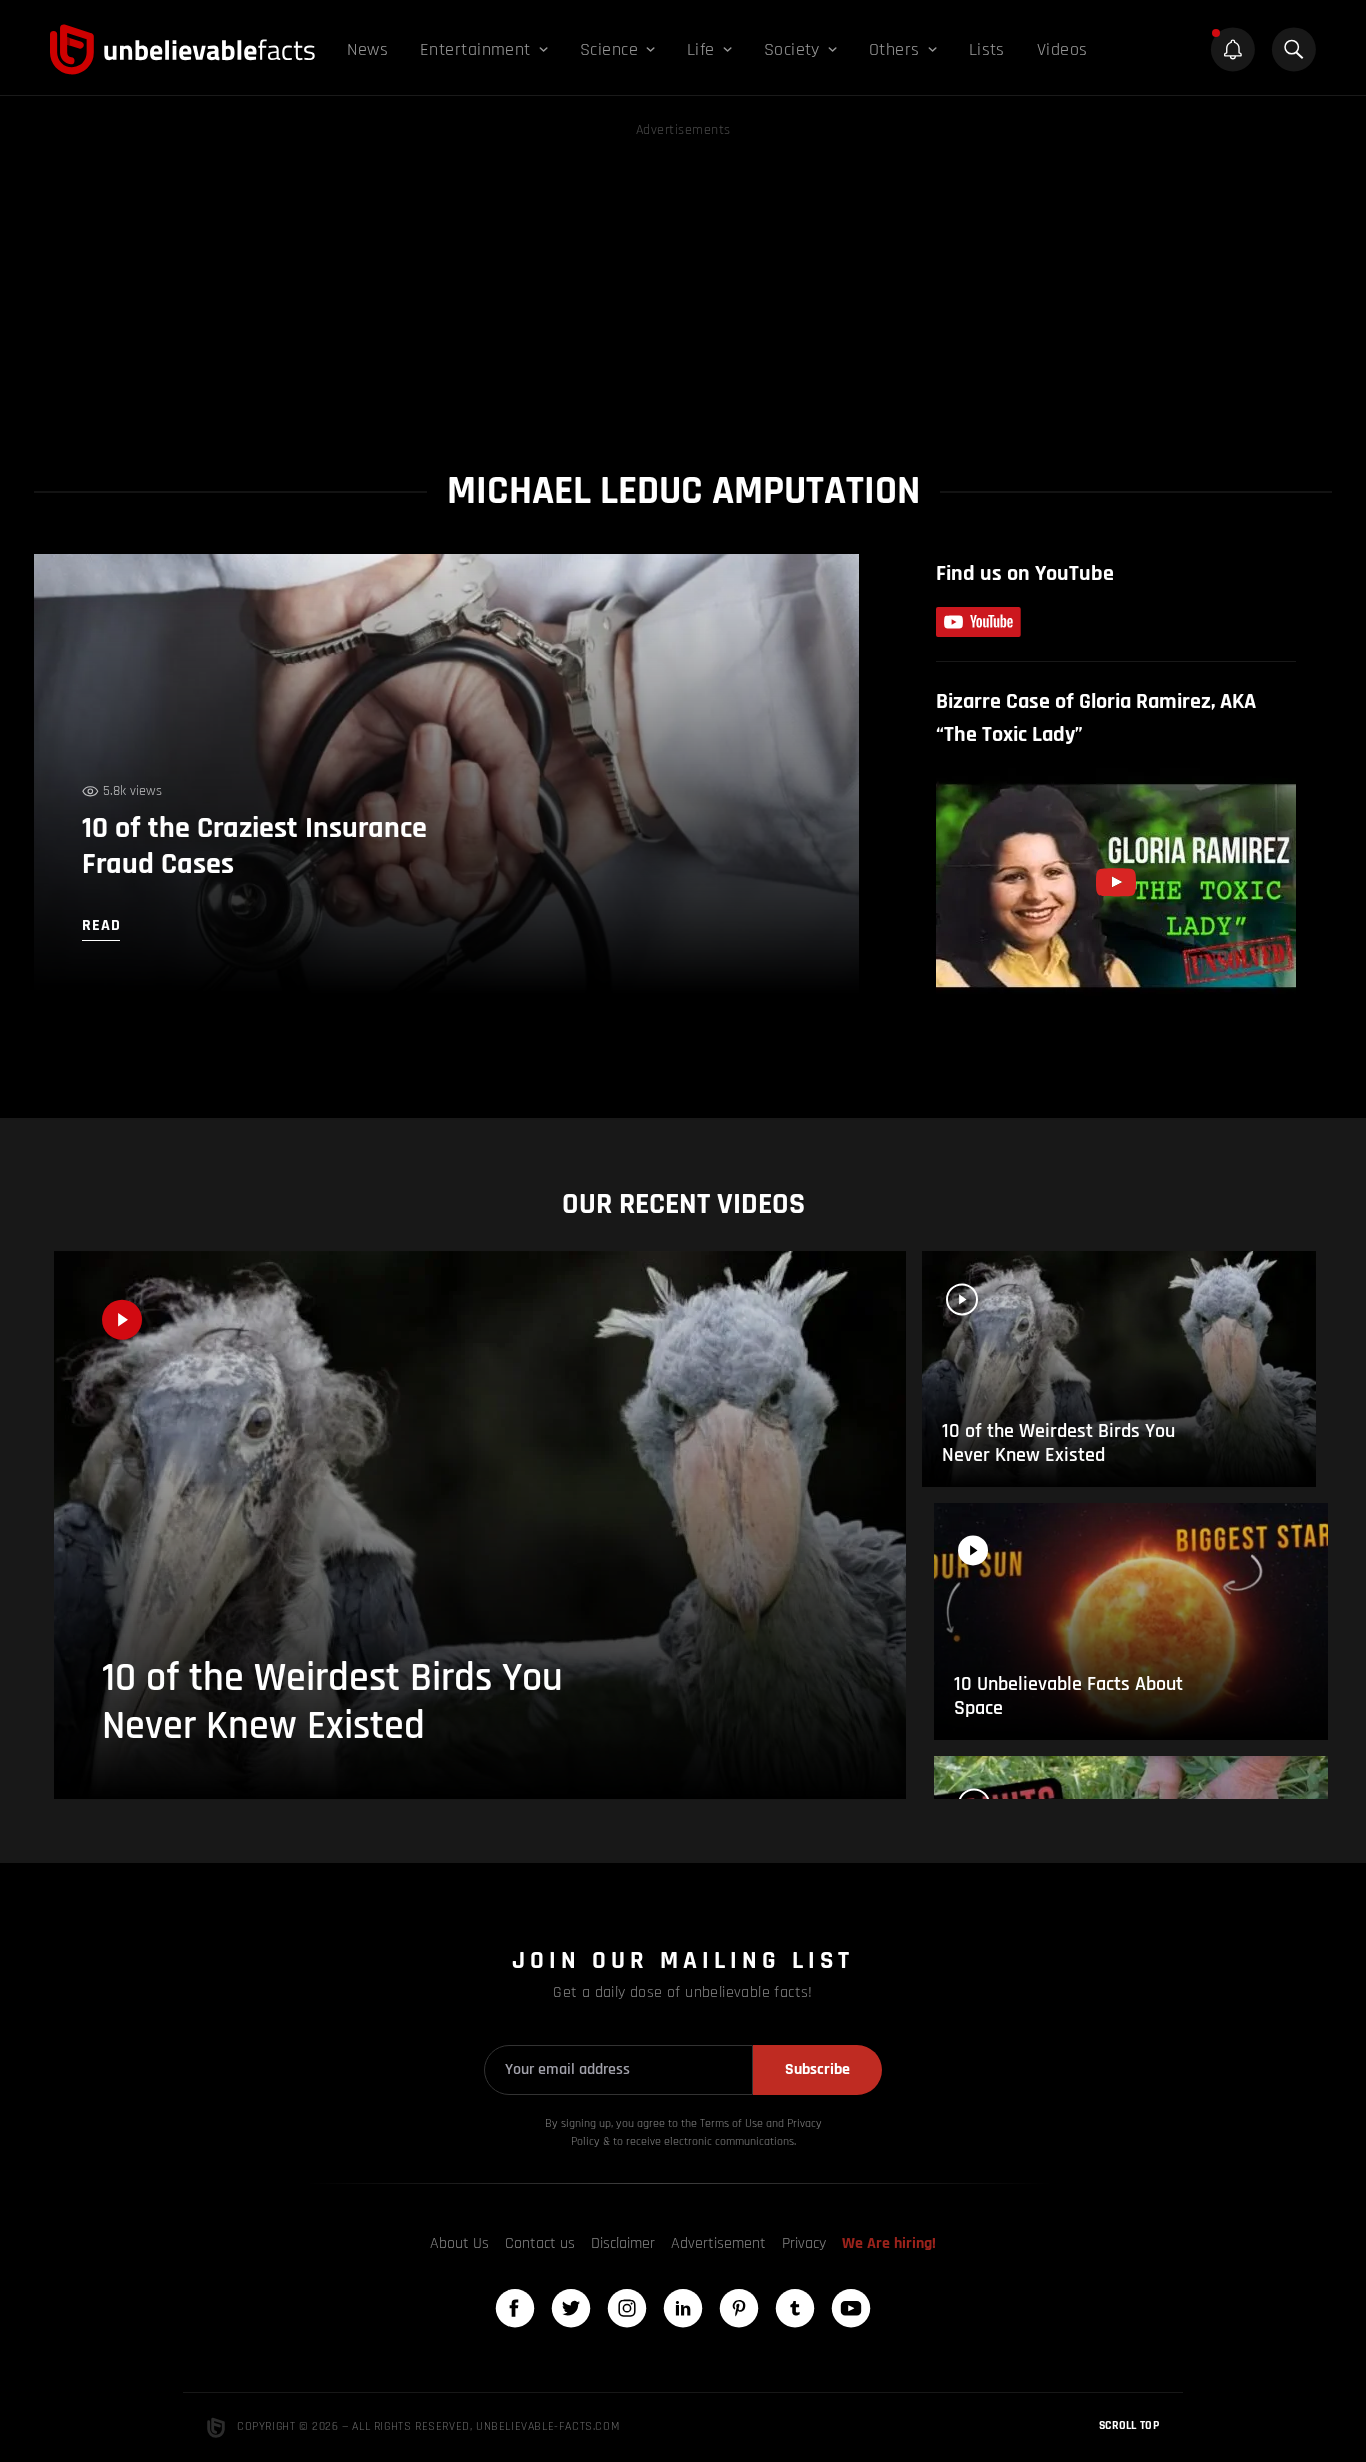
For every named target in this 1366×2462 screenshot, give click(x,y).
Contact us (540, 2243)
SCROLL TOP (1129, 2425)
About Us (459, 2243)
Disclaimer (623, 2243)
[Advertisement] (683, 282)
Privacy (804, 2243)
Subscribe (817, 2069)
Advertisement (718, 2243)
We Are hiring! (889, 2243)
